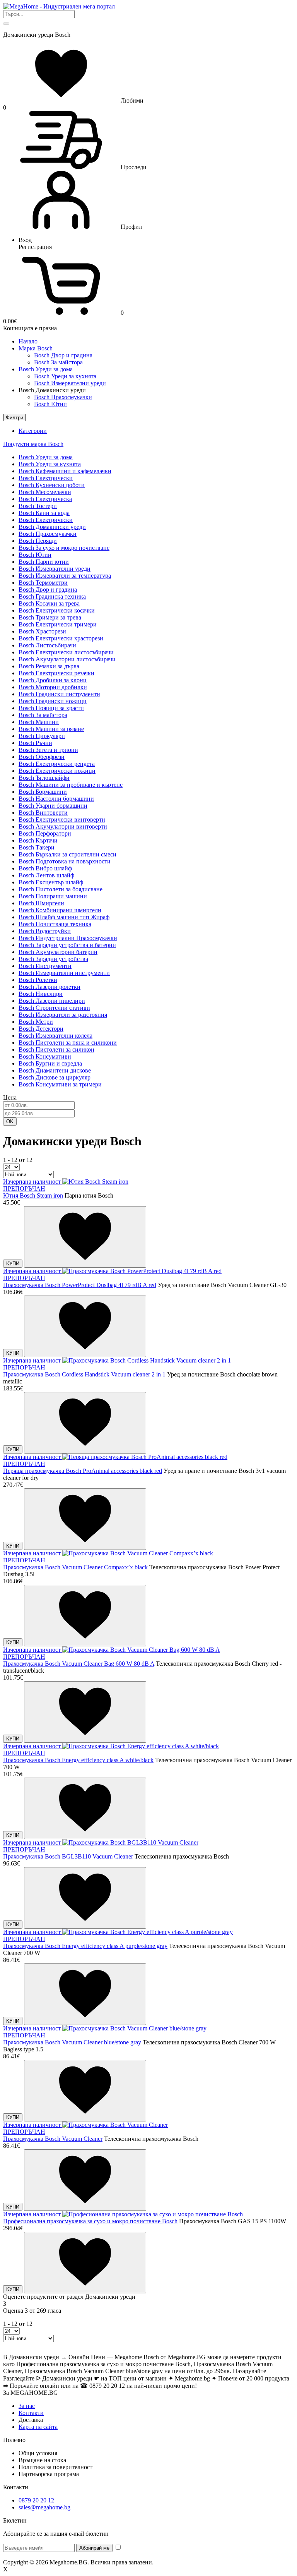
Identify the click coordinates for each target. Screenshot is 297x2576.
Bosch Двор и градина (63, 355)
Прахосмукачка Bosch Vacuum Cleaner (53, 2139)
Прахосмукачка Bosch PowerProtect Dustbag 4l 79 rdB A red (80, 1285)
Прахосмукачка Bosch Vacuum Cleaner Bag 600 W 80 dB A (79, 1664)
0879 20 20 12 (36, 2500)
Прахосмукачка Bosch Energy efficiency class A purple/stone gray (85, 1946)
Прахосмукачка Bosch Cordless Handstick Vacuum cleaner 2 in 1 (84, 1374)
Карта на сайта (38, 2427)
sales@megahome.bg (44, 2507)
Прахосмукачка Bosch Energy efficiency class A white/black (78, 1760)
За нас (27, 2406)
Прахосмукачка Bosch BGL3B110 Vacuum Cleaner (68, 1856)
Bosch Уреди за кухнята (65, 376)
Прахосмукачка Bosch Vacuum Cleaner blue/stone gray (72, 2042)
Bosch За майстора (58, 362)
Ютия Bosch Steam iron (33, 1195)
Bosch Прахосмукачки (63, 397)
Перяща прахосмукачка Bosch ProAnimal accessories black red (83, 1471)
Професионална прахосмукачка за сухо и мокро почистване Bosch (90, 2221)
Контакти (31, 2413)
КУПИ (13, 1264)
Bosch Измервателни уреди (70, 383)
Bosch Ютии (50, 404)
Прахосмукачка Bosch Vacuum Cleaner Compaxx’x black (75, 1567)
